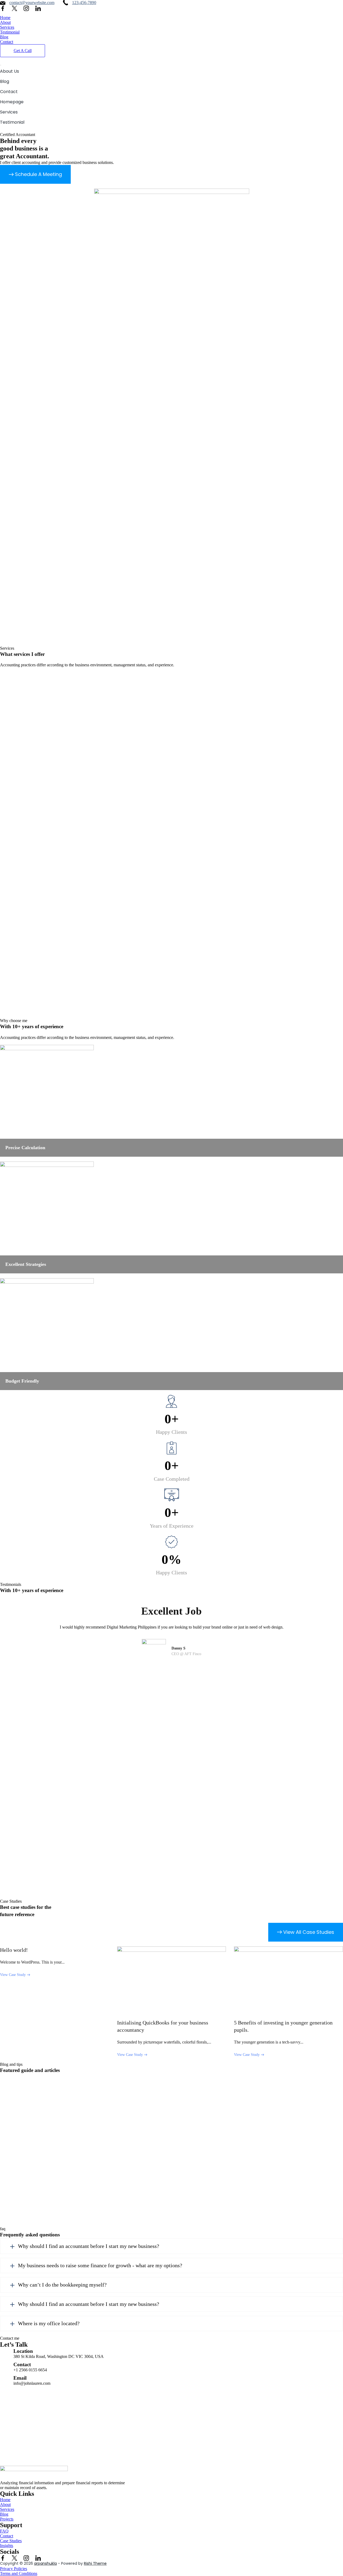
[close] (1, 65)
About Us (10, 71)
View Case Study (13, 1975)
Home (5, 18)
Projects (7, 2519)
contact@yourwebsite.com (32, 3)
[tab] (171, 2246)
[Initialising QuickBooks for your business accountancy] (172, 1982)
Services (7, 27)
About (5, 22)
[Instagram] (26, 8)
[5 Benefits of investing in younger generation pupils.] (288, 1982)
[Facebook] (3, 8)
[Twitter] (14, 8)
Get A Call (23, 51)
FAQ (4, 2531)
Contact (7, 42)
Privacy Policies (14, 2569)
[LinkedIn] (38, 8)
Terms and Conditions (19, 2573)
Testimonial (10, 32)
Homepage (12, 102)
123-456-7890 (84, 3)
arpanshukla (45, 2563)
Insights (7, 2546)
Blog (4, 37)
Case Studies (11, 2541)
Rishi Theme (95, 2563)
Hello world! (14, 1950)
